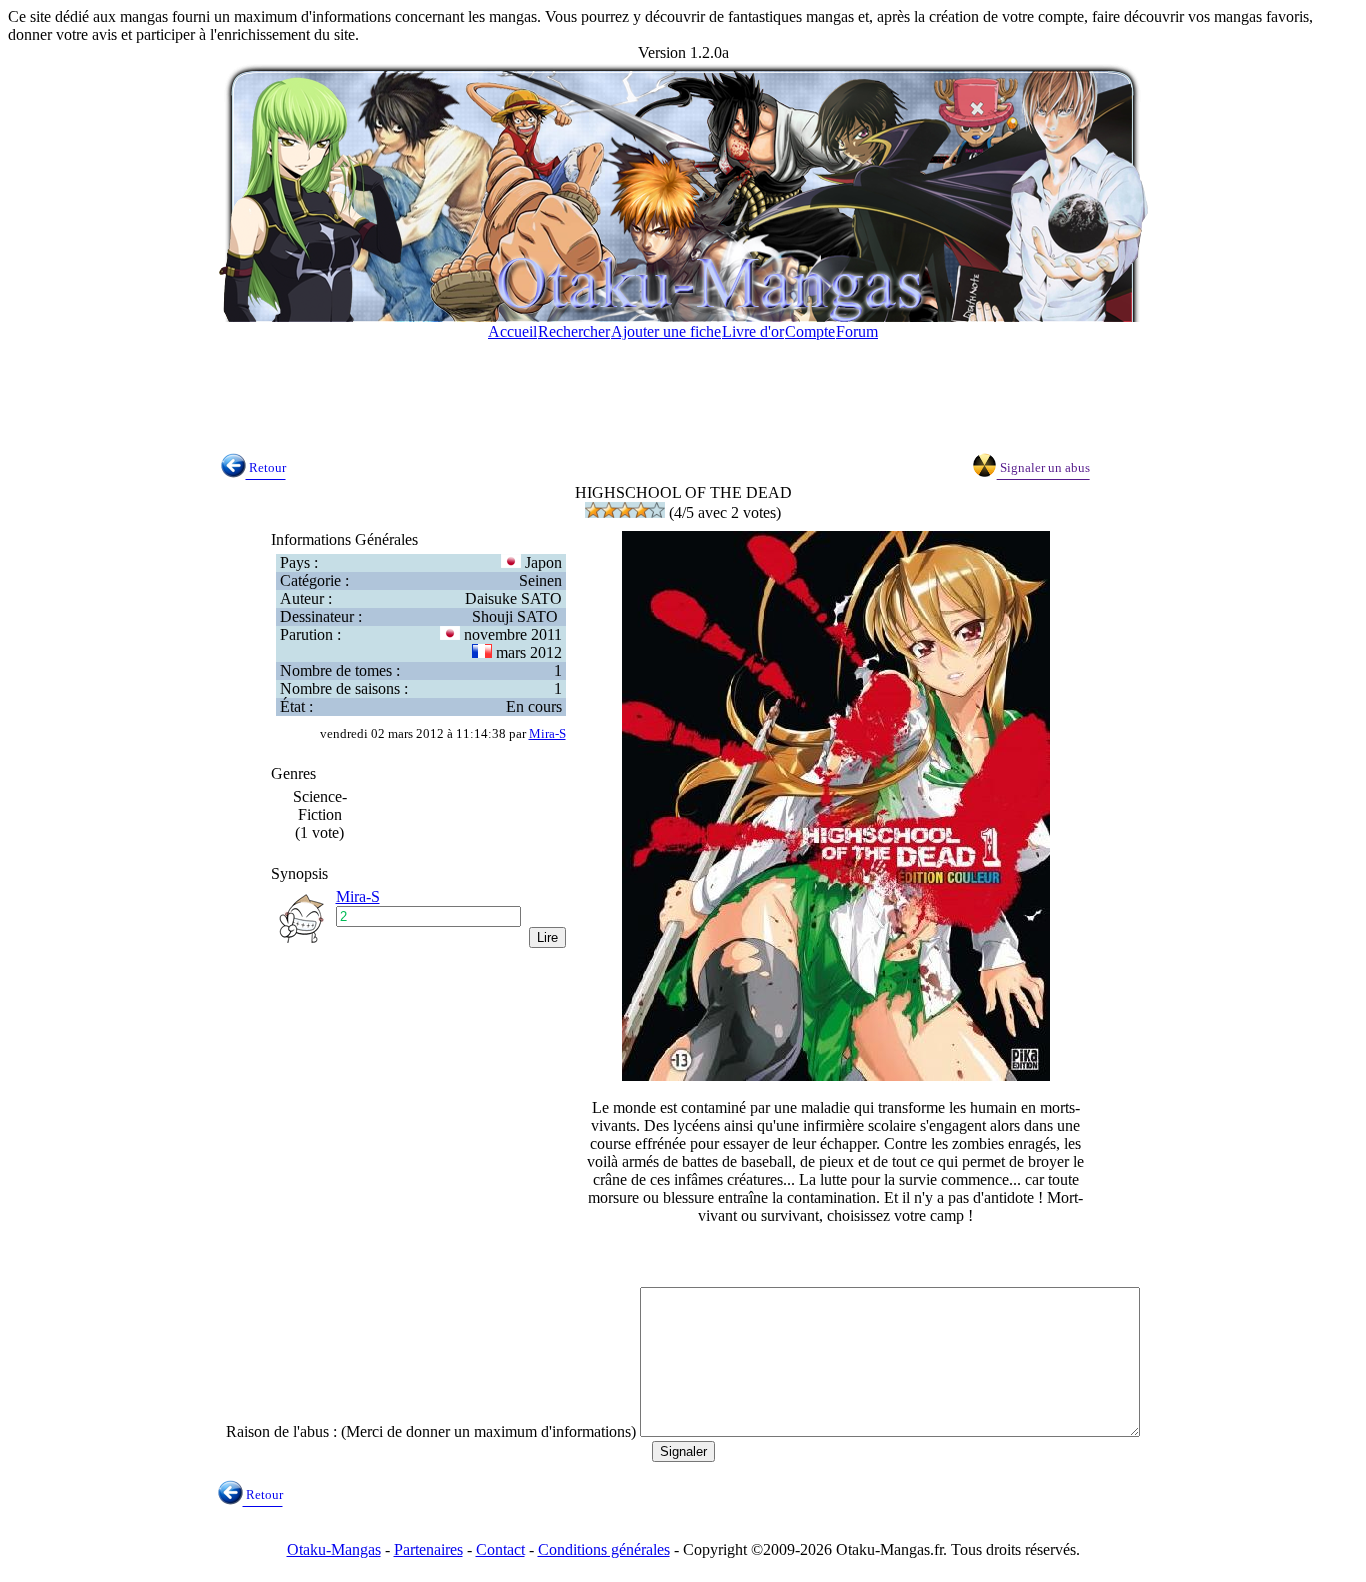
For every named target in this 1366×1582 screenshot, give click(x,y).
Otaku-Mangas (334, 1549)
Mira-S (547, 733)
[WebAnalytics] (48, 1568)
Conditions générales (604, 1549)
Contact (500, 1549)
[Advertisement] (683, 387)
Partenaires (428, 1549)
